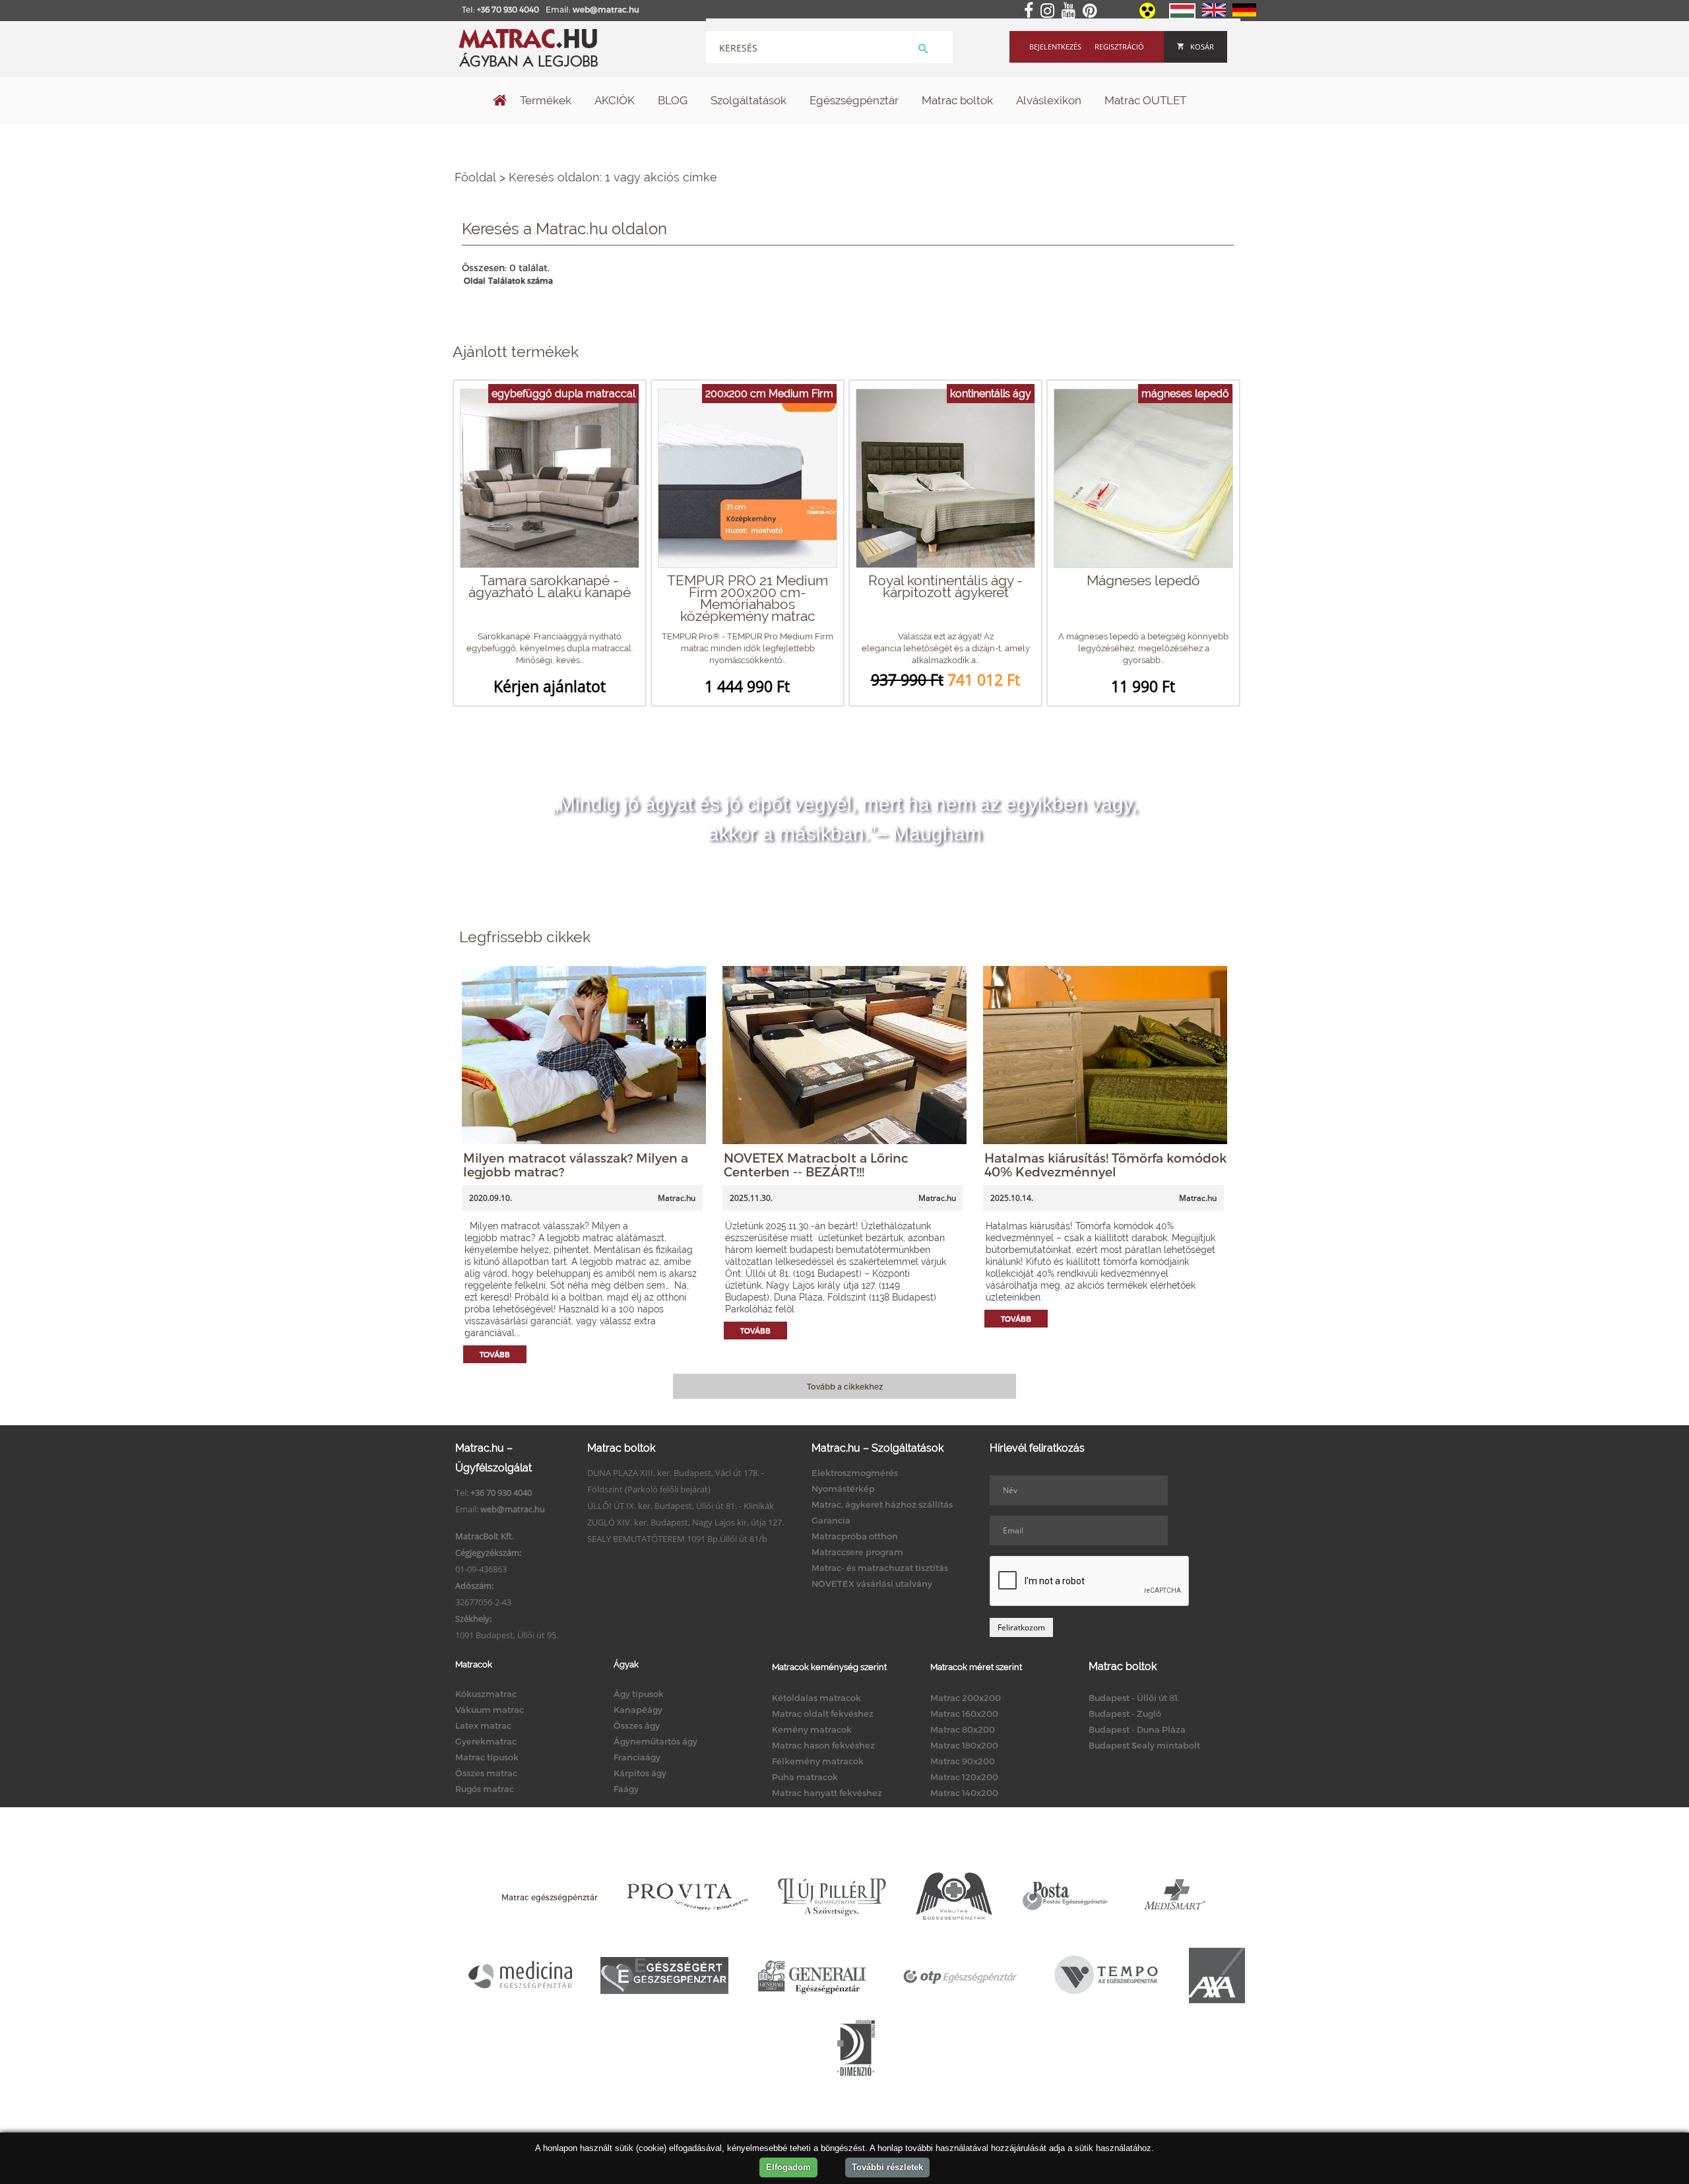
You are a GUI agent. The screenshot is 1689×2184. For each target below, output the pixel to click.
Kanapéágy (638, 1710)
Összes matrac (486, 1773)
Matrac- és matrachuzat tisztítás (880, 1568)
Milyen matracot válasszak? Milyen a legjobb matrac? (576, 1165)
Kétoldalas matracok (816, 1698)
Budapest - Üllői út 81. (1134, 1698)
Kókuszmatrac (486, 1694)
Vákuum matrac (490, 1710)
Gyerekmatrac (486, 1741)
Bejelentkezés (1055, 47)
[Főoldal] (500, 102)
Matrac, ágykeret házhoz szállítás (882, 1504)
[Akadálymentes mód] (1148, 15)
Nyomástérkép (843, 1489)
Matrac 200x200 (966, 1698)
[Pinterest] (1092, 11)
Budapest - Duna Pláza (1137, 1729)
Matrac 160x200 (964, 1714)
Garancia (831, 1520)
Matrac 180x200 (964, 1745)
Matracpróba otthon (855, 1536)
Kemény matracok (812, 1729)
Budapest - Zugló (1125, 1714)
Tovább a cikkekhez (845, 1386)
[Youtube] (1071, 11)
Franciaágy (637, 1757)
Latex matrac (483, 1725)
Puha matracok (805, 1777)
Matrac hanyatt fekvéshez (827, 1793)
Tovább (495, 1354)
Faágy (626, 1789)
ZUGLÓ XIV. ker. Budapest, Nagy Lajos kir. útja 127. (685, 1522)
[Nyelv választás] (1182, 16)
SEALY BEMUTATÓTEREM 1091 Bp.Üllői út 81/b (677, 1539)
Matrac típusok (487, 1757)
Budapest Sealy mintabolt (1144, 1745)
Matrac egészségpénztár (550, 1897)
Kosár (1202, 47)
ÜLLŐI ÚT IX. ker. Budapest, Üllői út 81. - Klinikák (681, 1506)
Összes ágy (637, 1725)
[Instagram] (1050, 11)
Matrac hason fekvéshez (823, 1745)
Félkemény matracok (818, 1761)
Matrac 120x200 (964, 1777)
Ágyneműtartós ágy (655, 1741)
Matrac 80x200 (963, 1729)
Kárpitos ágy (640, 1773)
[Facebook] (1031, 11)
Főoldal (475, 177)
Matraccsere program (857, 1552)
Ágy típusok (639, 1694)
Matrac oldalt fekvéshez (823, 1714)
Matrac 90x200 (963, 1761)
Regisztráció (1119, 47)
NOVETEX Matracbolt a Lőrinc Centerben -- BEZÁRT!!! (816, 1165)
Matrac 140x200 (964, 1793)
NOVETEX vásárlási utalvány (872, 1584)
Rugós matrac (485, 1789)
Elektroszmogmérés (855, 1473)
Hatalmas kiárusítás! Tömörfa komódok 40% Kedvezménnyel (1105, 1165)
